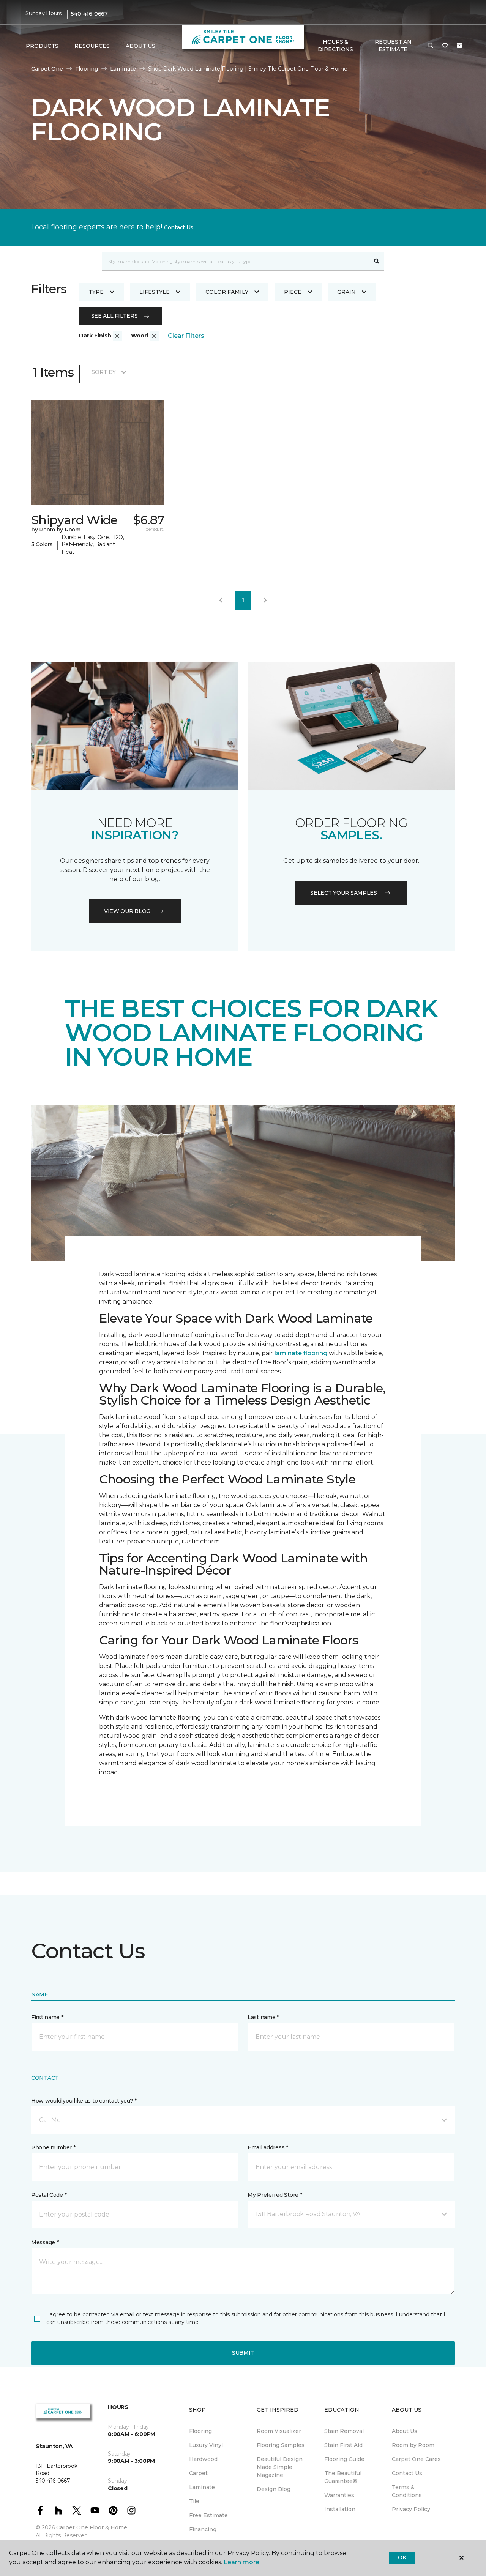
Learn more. (242, 2562)
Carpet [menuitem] (198, 2473)
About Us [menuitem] (405, 2431)
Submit (243, 2353)
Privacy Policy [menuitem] (411, 2509)
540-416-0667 (89, 14)
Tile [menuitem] (194, 2501)
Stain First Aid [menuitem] (343, 2445)
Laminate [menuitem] (202, 2487)
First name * (47, 2017)
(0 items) (459, 46)
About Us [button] (140, 46)
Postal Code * (49, 2195)
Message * (45, 2242)
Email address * (268, 2147)
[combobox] (236, 261)
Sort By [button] (103, 372)
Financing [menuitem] (203, 2529)
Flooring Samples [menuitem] (281, 2445)
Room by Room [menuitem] (413, 2445)
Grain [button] (346, 292)
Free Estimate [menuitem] (208, 2515)
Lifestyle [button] (155, 292)
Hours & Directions (335, 46)
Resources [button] (92, 46)
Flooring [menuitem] (200, 2431)
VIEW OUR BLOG (127, 911)
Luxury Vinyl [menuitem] (206, 2445)
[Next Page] (265, 601)
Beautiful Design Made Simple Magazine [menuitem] (280, 2467)
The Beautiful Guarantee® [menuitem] (343, 2477)
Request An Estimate (393, 46)
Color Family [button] (227, 292)
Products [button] (42, 46)
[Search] (377, 261)
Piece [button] (293, 292)
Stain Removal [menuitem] (344, 2431)
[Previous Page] (221, 601)
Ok (402, 2557)
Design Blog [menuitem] (274, 2489)
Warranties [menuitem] (339, 2495)
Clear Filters (186, 336)
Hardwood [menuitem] (203, 2459)
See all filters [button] (114, 316)
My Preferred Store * (275, 2195)
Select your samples (344, 893)
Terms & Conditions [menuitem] (407, 2491)
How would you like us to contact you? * (84, 2101)
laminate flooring (301, 1353)
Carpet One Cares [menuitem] (416, 2459)
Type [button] (96, 292)
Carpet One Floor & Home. (92, 2527)
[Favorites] (445, 46)
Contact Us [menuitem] (407, 2473)
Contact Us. (179, 227)
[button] (431, 46)
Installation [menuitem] (340, 2509)
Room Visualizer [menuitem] (279, 2431)
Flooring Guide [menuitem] (344, 2459)
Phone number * (53, 2147)
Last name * (263, 2017)
